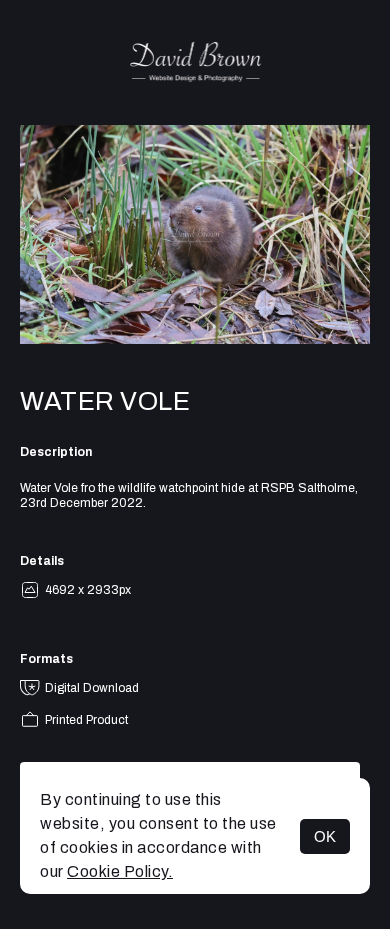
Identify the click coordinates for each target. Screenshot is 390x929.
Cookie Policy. (120, 871)
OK (325, 836)
